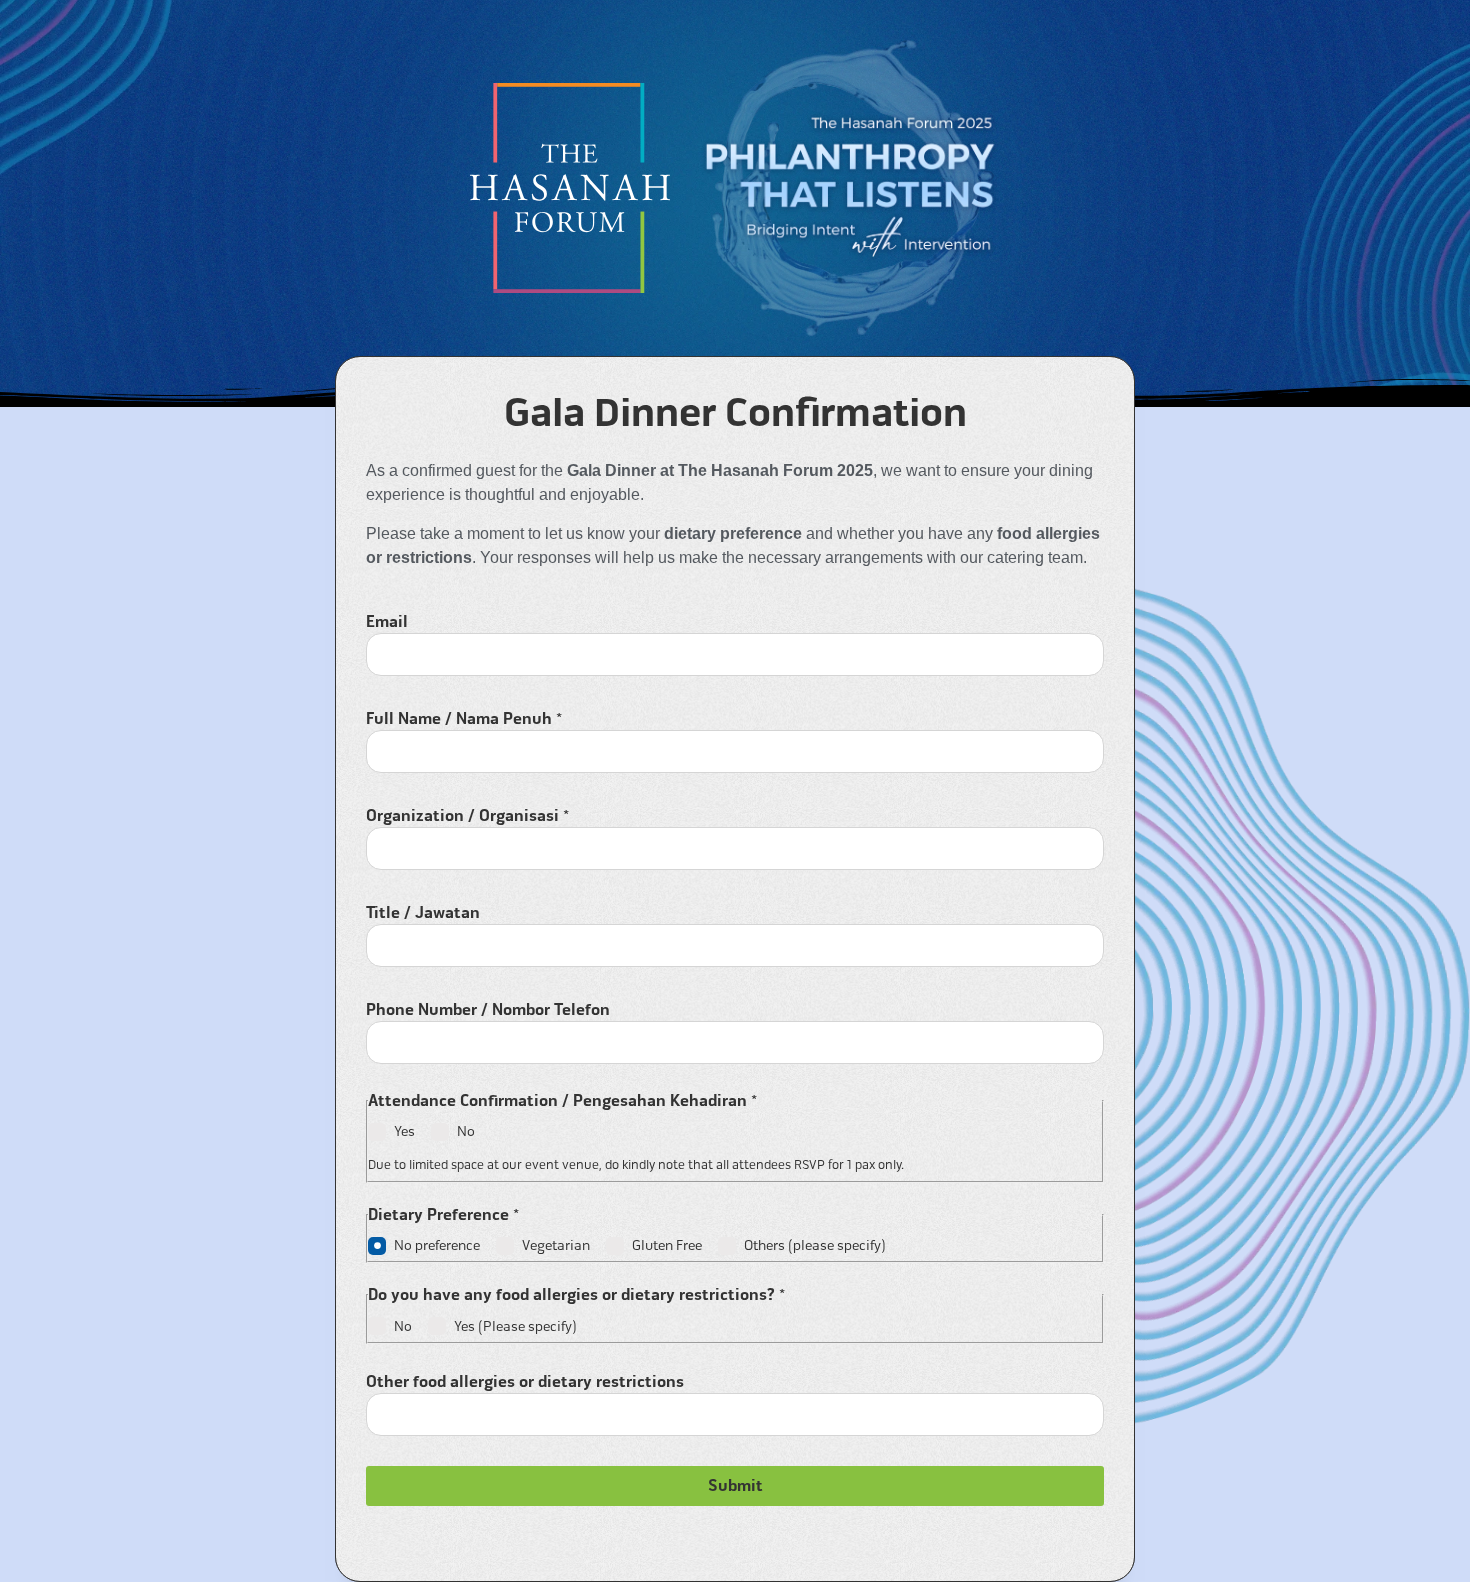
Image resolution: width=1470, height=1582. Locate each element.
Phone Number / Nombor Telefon (488, 1010)
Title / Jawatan (423, 913)
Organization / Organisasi (467, 816)
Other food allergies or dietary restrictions (525, 1382)
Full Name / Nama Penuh (464, 719)
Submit (735, 1486)
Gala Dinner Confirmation (735, 413)
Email (387, 622)
